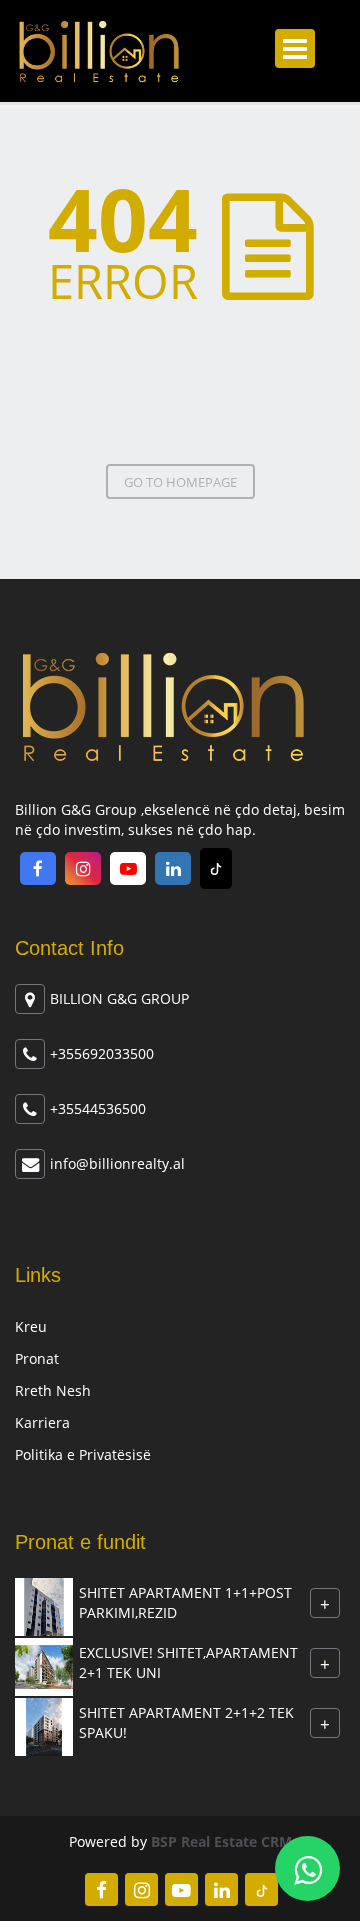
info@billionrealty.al (117, 1163)
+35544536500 (98, 1108)
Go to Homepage (180, 482)
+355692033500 (102, 1053)
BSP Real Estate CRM (221, 1841)
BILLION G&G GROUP (119, 998)
